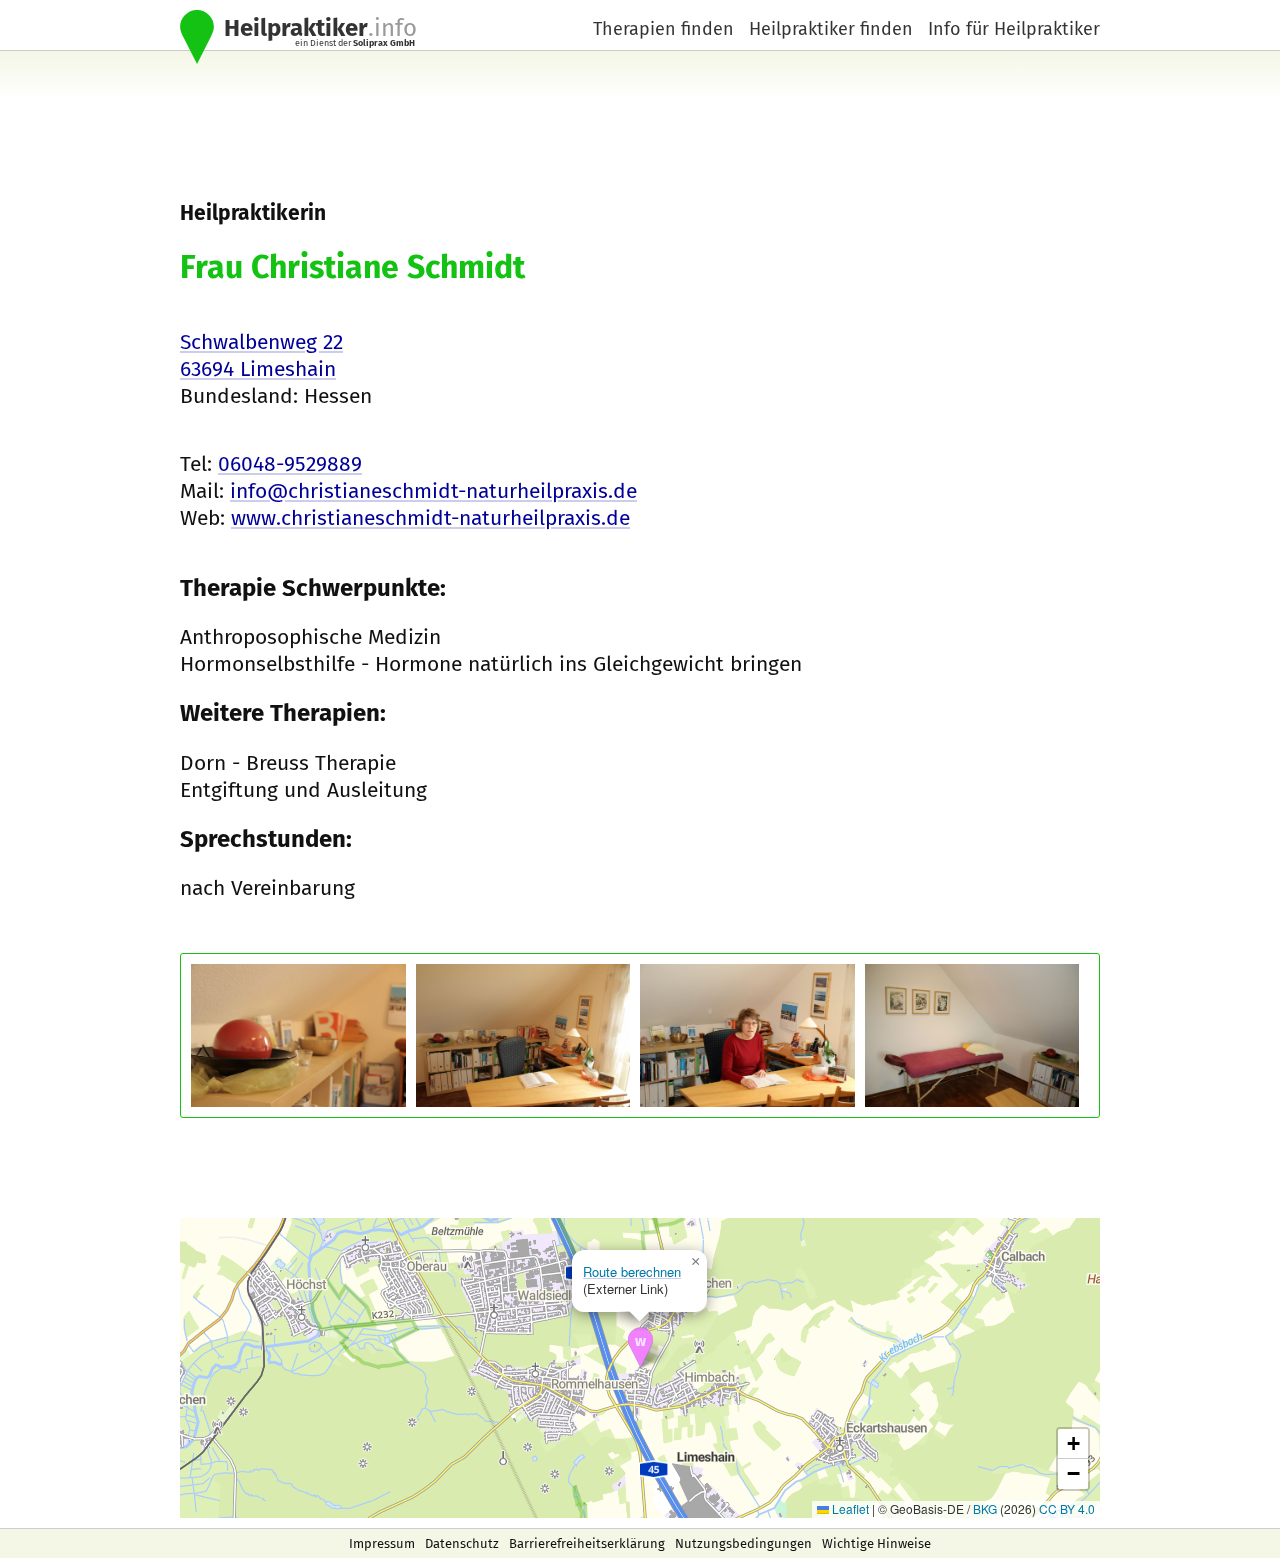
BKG (985, 1508)
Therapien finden (663, 29)
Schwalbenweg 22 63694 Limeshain (261, 355)
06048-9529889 (290, 464)
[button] (640, 1347)
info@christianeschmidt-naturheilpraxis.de (433, 491)
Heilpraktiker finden (831, 29)
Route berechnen (632, 1271)
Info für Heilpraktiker (1014, 29)
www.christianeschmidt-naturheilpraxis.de (430, 518)
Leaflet (849, 1508)
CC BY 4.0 (1067, 1508)
